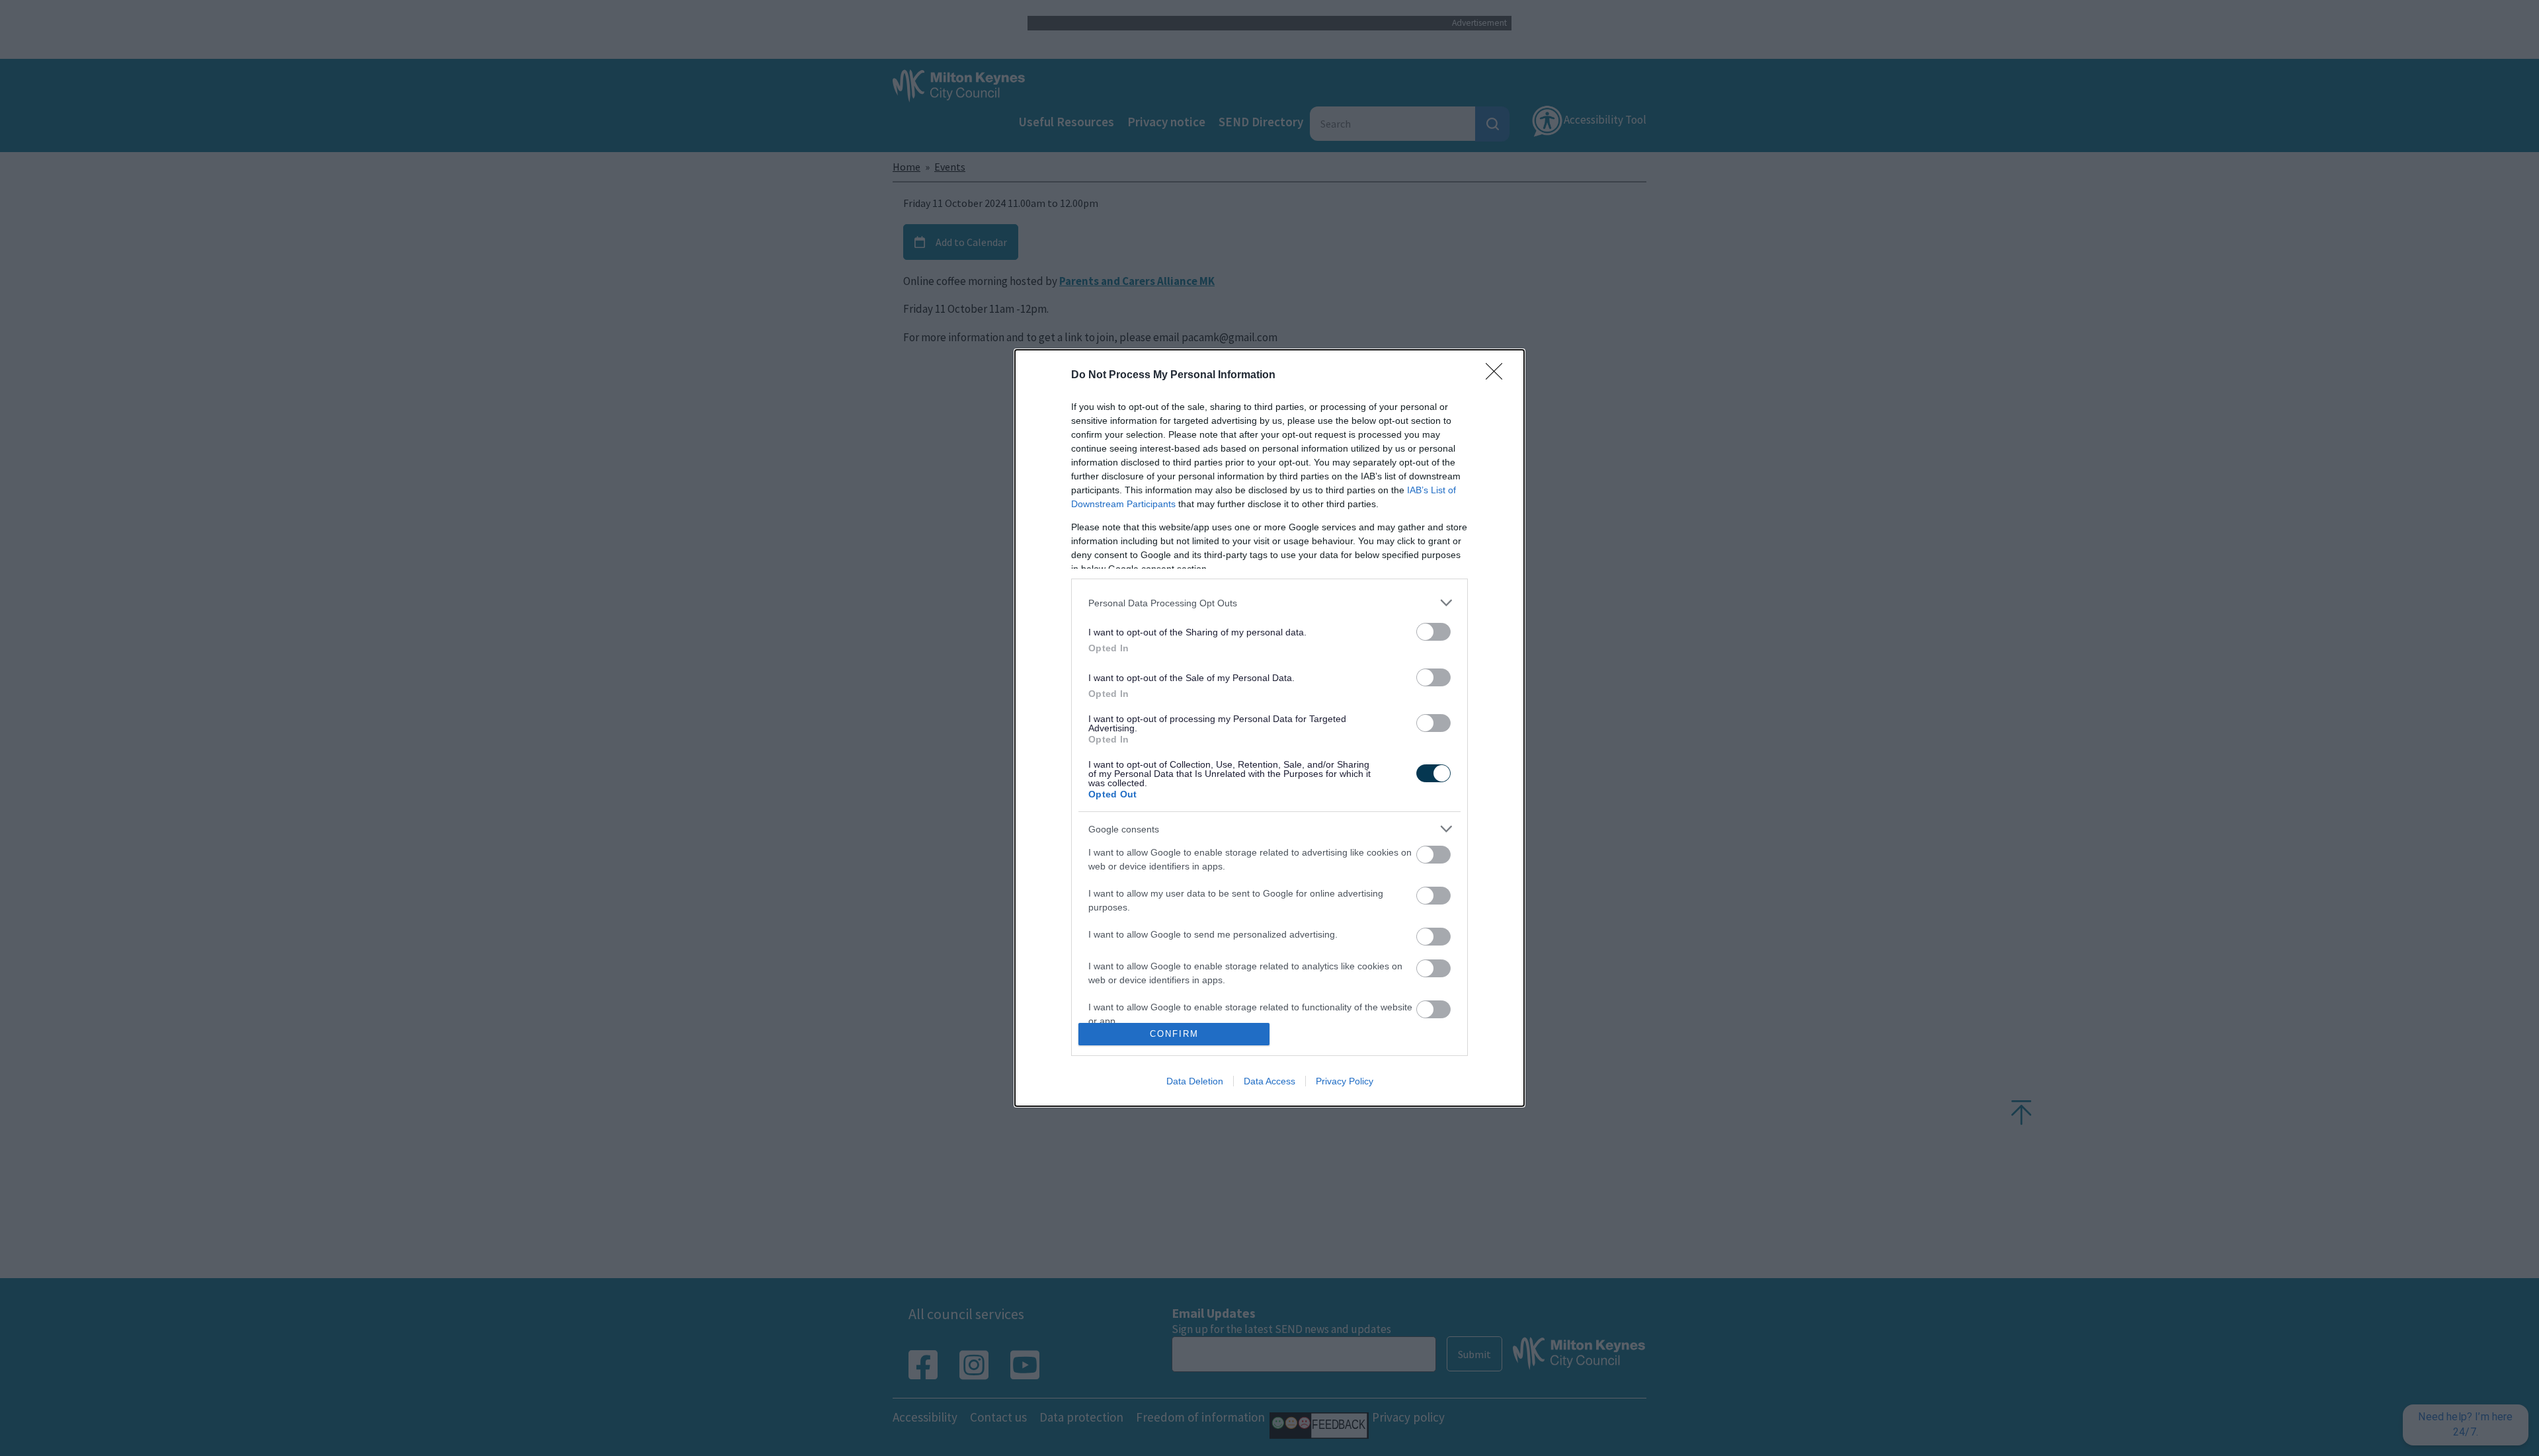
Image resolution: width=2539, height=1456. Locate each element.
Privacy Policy (1345, 1081)
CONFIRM (1174, 1034)
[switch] (1433, 632)
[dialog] (1269, 728)
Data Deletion (1195, 1081)
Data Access (1269, 1081)
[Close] (1498, 376)
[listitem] (1269, 603)
